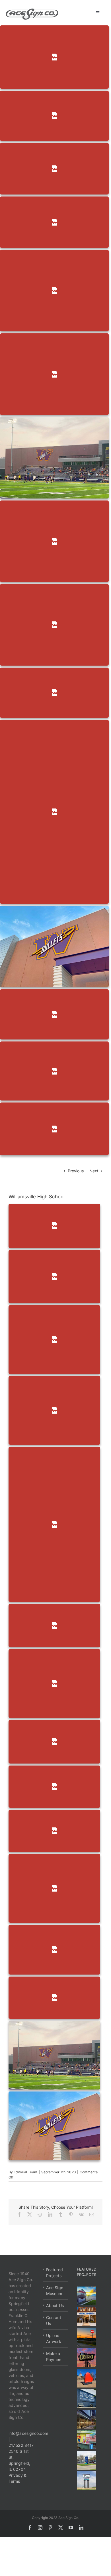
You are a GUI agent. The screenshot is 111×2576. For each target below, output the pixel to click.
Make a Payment (55, 2356)
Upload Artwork (54, 2338)
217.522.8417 (21, 2445)
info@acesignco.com (28, 2433)
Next (94, 1171)
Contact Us (54, 2320)
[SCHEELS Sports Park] (87, 2296)
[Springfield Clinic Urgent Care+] (87, 2460)
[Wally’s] (87, 2337)
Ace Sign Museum (55, 2291)
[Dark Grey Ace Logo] (32, 10)
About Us (55, 2306)
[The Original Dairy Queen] (87, 2316)
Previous (76, 1171)
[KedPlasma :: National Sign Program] (87, 2399)
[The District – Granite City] (87, 2358)
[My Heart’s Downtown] (87, 2378)
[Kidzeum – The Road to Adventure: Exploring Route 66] (87, 2440)
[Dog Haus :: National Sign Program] (87, 2419)
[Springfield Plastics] (87, 2481)
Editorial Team (25, 2172)
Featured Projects (55, 2273)
